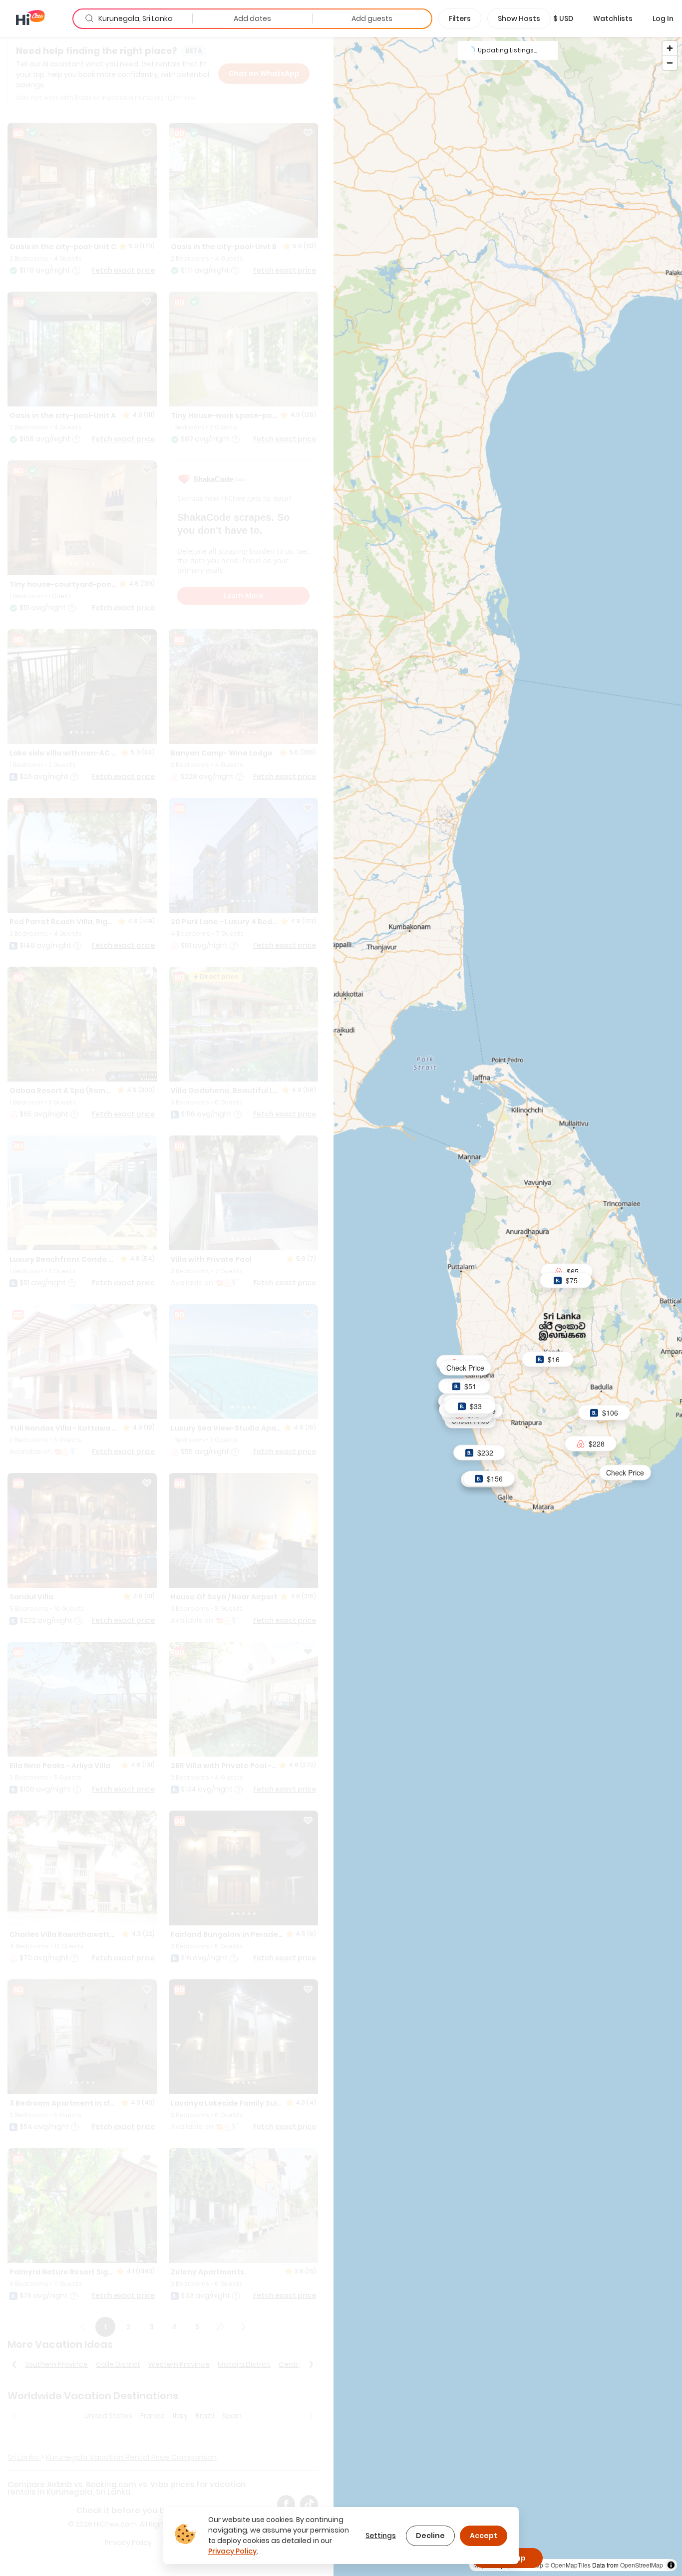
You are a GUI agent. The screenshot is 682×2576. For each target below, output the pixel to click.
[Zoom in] (670, 48)
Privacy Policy (232, 2551)
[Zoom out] (670, 63)
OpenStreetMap (642, 2565)
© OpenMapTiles (568, 2565)
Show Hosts (519, 18)
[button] (563, 18)
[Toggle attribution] (671, 2565)
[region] (508, 1306)
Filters (460, 18)
